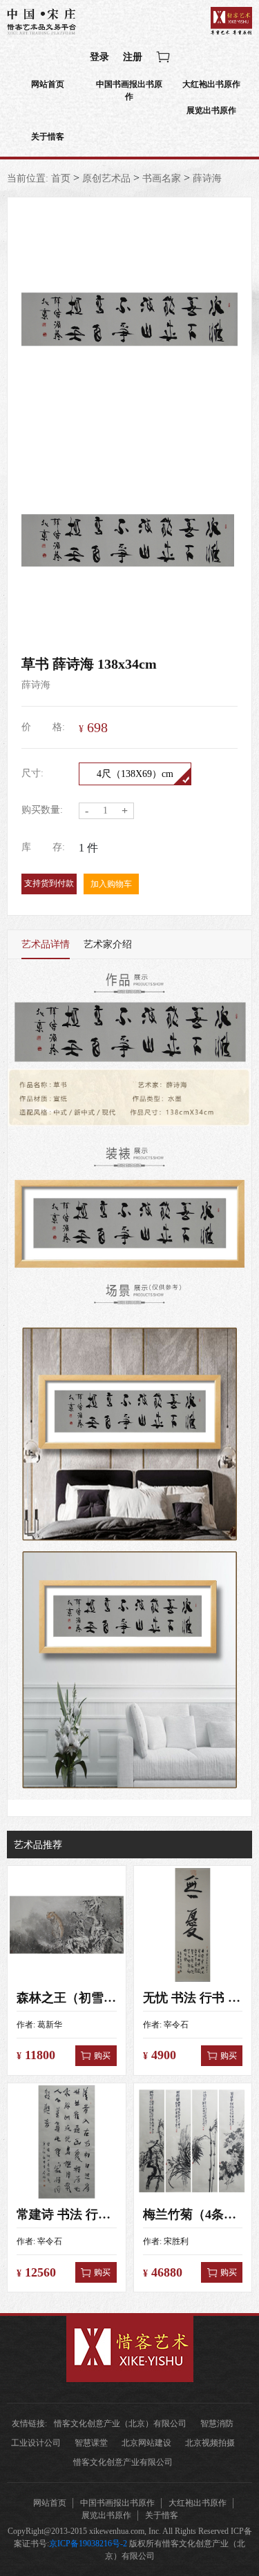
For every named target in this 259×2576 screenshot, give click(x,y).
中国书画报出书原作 (129, 90)
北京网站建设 (146, 2443)
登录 (99, 57)
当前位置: (28, 178)
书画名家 (162, 178)
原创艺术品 (106, 178)
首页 (61, 178)
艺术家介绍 (108, 944)
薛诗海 (207, 178)
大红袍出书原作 (211, 84)
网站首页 (48, 84)
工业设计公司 (36, 2443)
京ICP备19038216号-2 (88, 2544)
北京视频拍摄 (210, 2443)
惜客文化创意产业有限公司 (123, 2462)
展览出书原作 (211, 110)
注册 (133, 57)
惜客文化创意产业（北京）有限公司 (120, 2423)
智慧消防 (217, 2423)
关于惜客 (48, 137)
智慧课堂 (91, 2443)
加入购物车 (111, 884)
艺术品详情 (46, 944)
